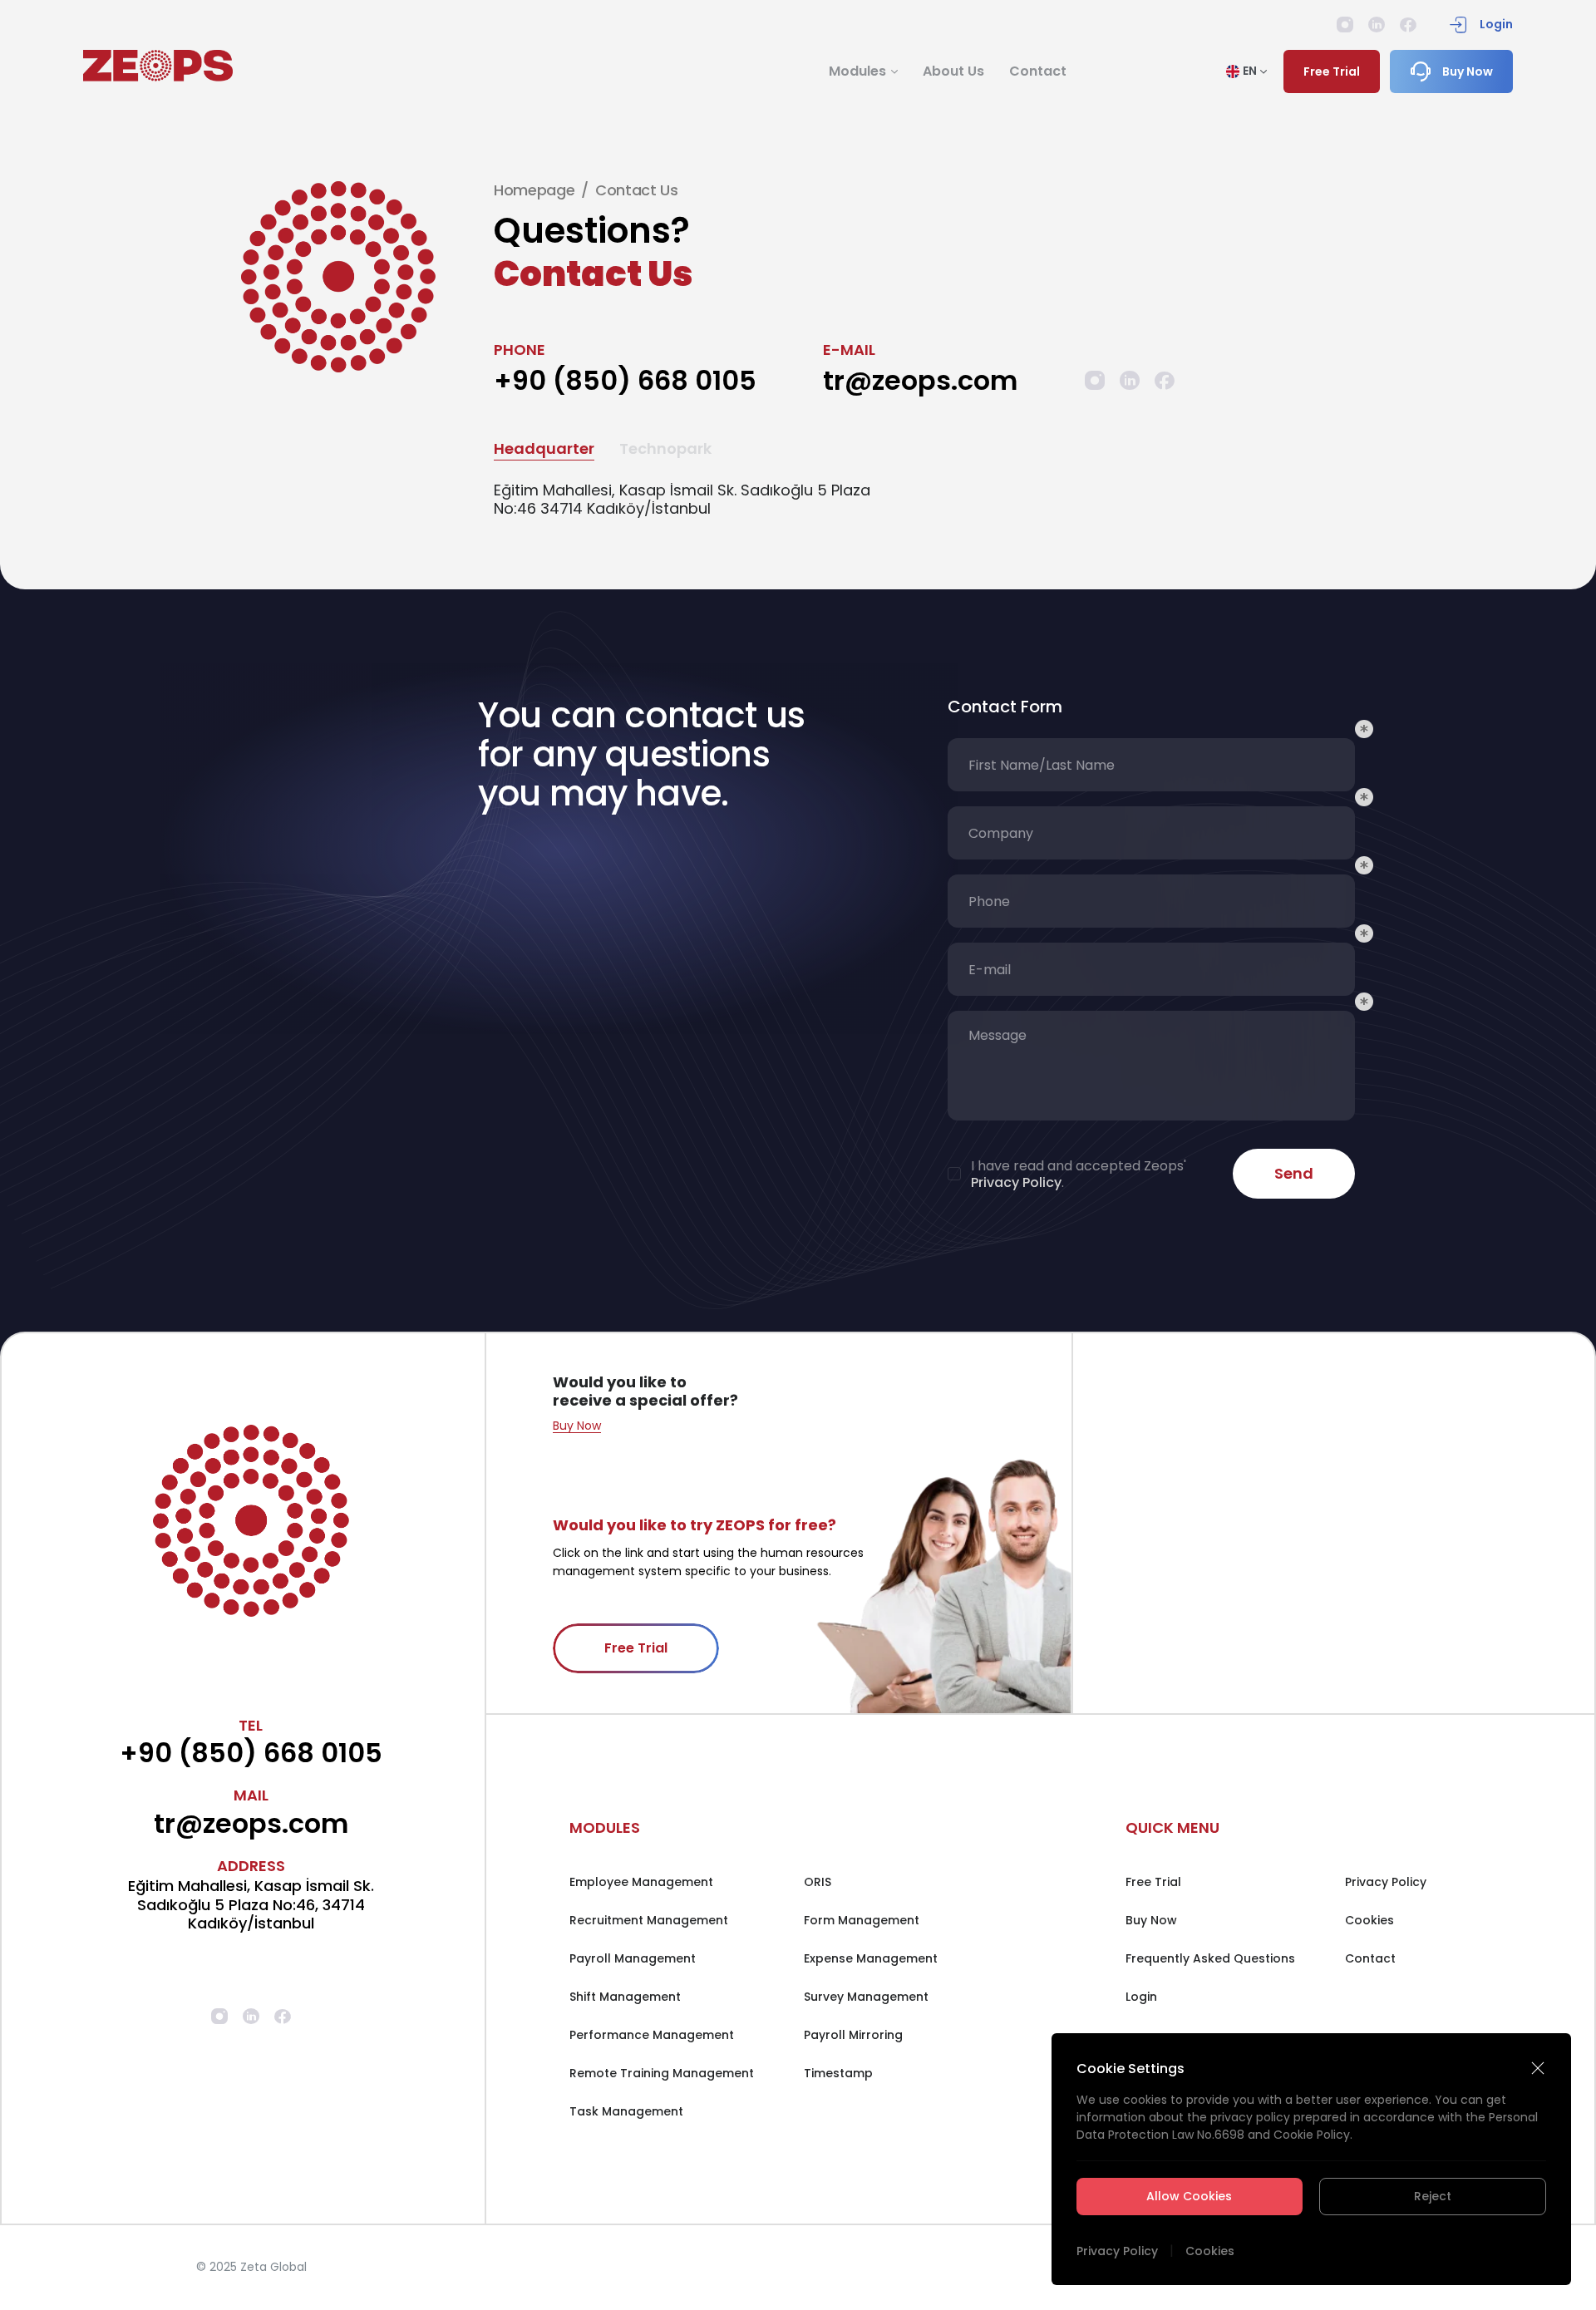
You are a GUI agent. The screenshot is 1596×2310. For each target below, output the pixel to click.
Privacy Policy (1117, 2251)
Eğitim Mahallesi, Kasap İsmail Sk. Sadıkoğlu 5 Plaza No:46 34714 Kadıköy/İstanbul (682, 500)
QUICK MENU (1172, 1827)
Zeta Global (273, 2267)
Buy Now (577, 1426)
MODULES (605, 1827)
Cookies (1210, 2251)
